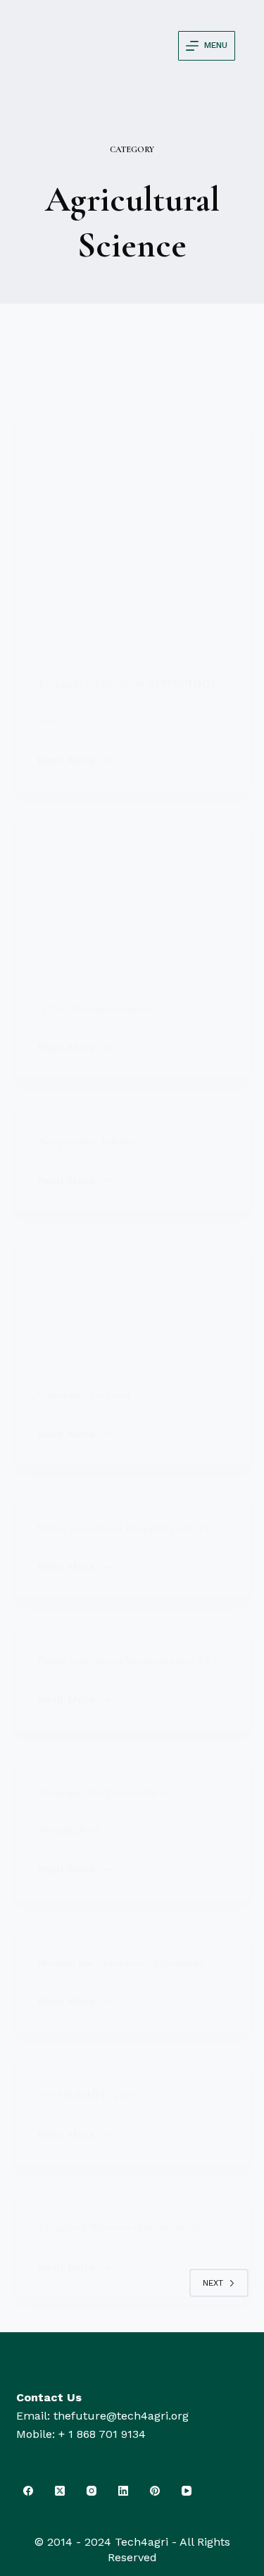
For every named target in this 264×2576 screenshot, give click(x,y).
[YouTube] (187, 2490)
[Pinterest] (155, 2490)
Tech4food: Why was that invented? (119, 2227)
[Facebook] (29, 2490)
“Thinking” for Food (83, 1394)
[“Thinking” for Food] (132, 1292)
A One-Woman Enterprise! (98, 1008)
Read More (75, 759)
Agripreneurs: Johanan (88, 1141)
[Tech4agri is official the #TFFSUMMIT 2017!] (132, 526)
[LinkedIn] (124, 2490)
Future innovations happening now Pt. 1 (127, 1660)
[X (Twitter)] (60, 2490)
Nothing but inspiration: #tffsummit (120, 1962)
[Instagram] (92, 2490)
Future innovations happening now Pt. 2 (128, 1528)
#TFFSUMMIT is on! (86, 2095)
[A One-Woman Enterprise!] (132, 889)
